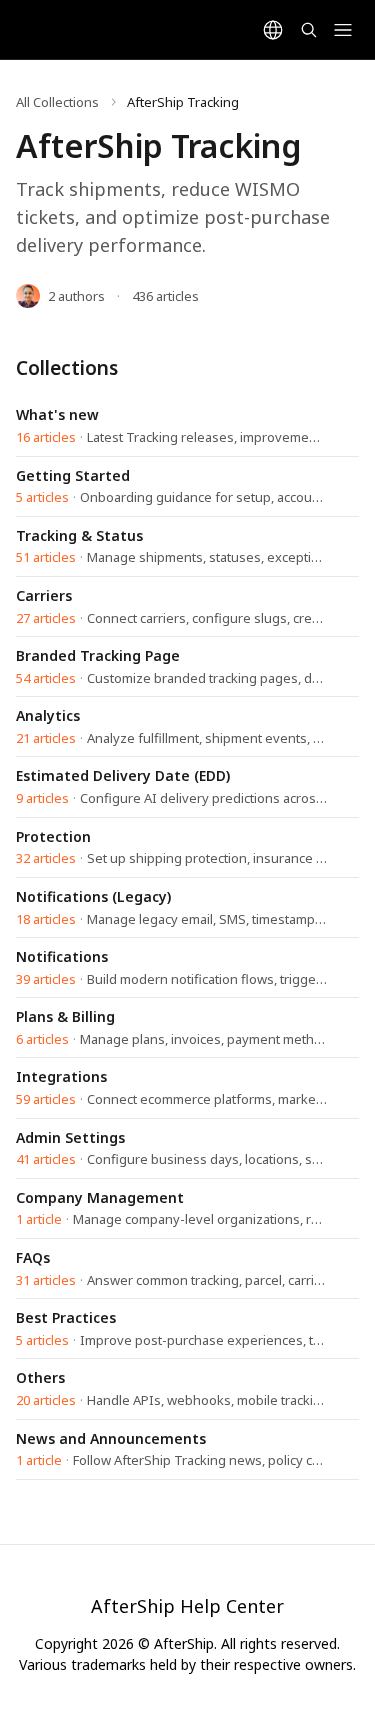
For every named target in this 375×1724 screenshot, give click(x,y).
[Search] (309, 30)
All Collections (57, 102)
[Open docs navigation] (343, 30)
